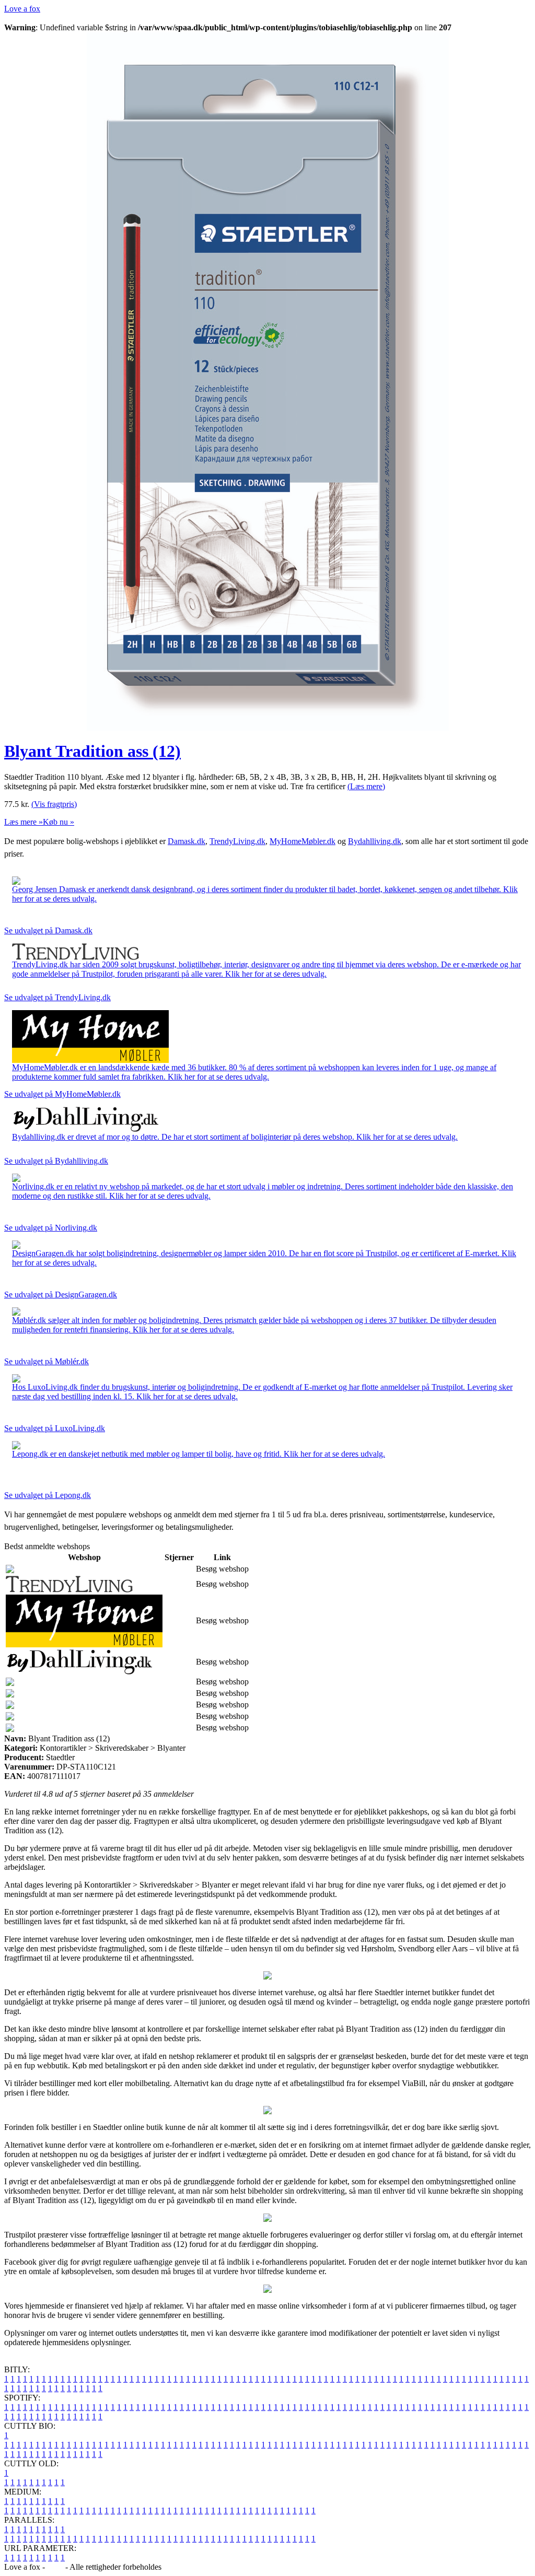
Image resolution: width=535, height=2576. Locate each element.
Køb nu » (59, 822)
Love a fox (22, 9)
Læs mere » (24, 822)
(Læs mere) (366, 786)
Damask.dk (187, 841)
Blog (55, 2567)
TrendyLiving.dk (237, 841)
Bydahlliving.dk (375, 841)
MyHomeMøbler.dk (303, 841)
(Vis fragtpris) (54, 804)
